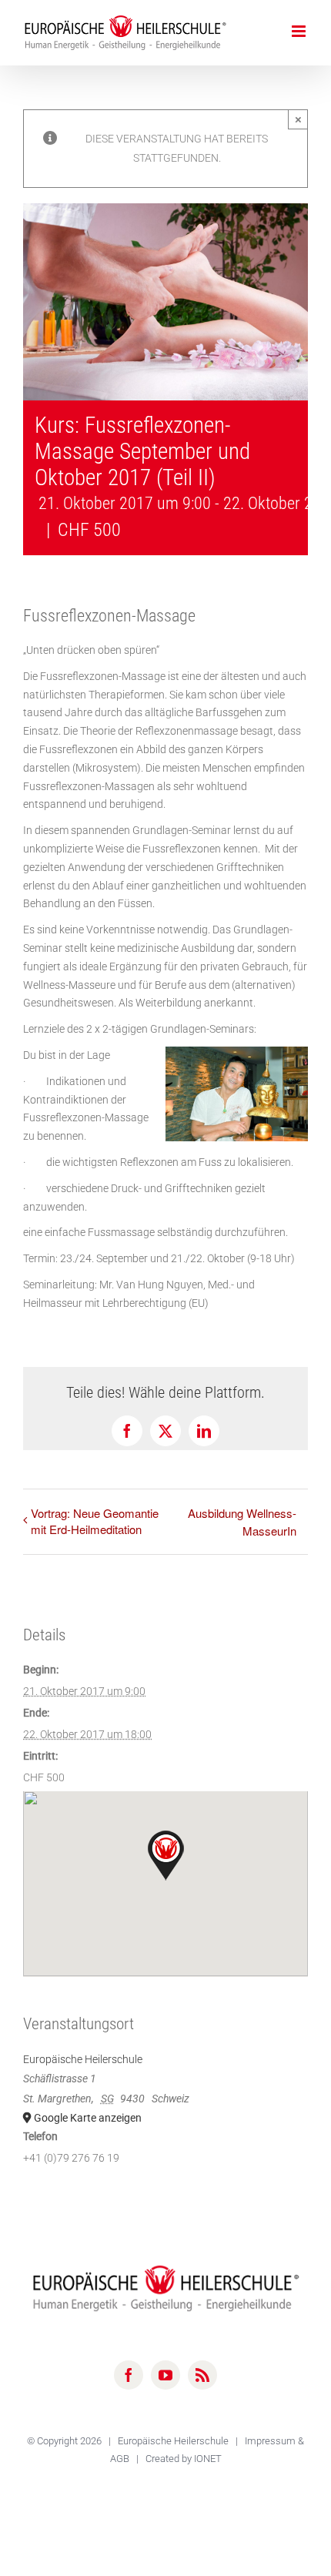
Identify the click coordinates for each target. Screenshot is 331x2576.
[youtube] (165, 2375)
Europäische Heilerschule (83, 2059)
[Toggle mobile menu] (300, 31)
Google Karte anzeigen (88, 2118)
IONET (208, 2459)
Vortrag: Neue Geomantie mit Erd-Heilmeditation (95, 1521)
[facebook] (129, 2375)
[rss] (202, 2375)
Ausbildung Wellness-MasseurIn (242, 1522)
